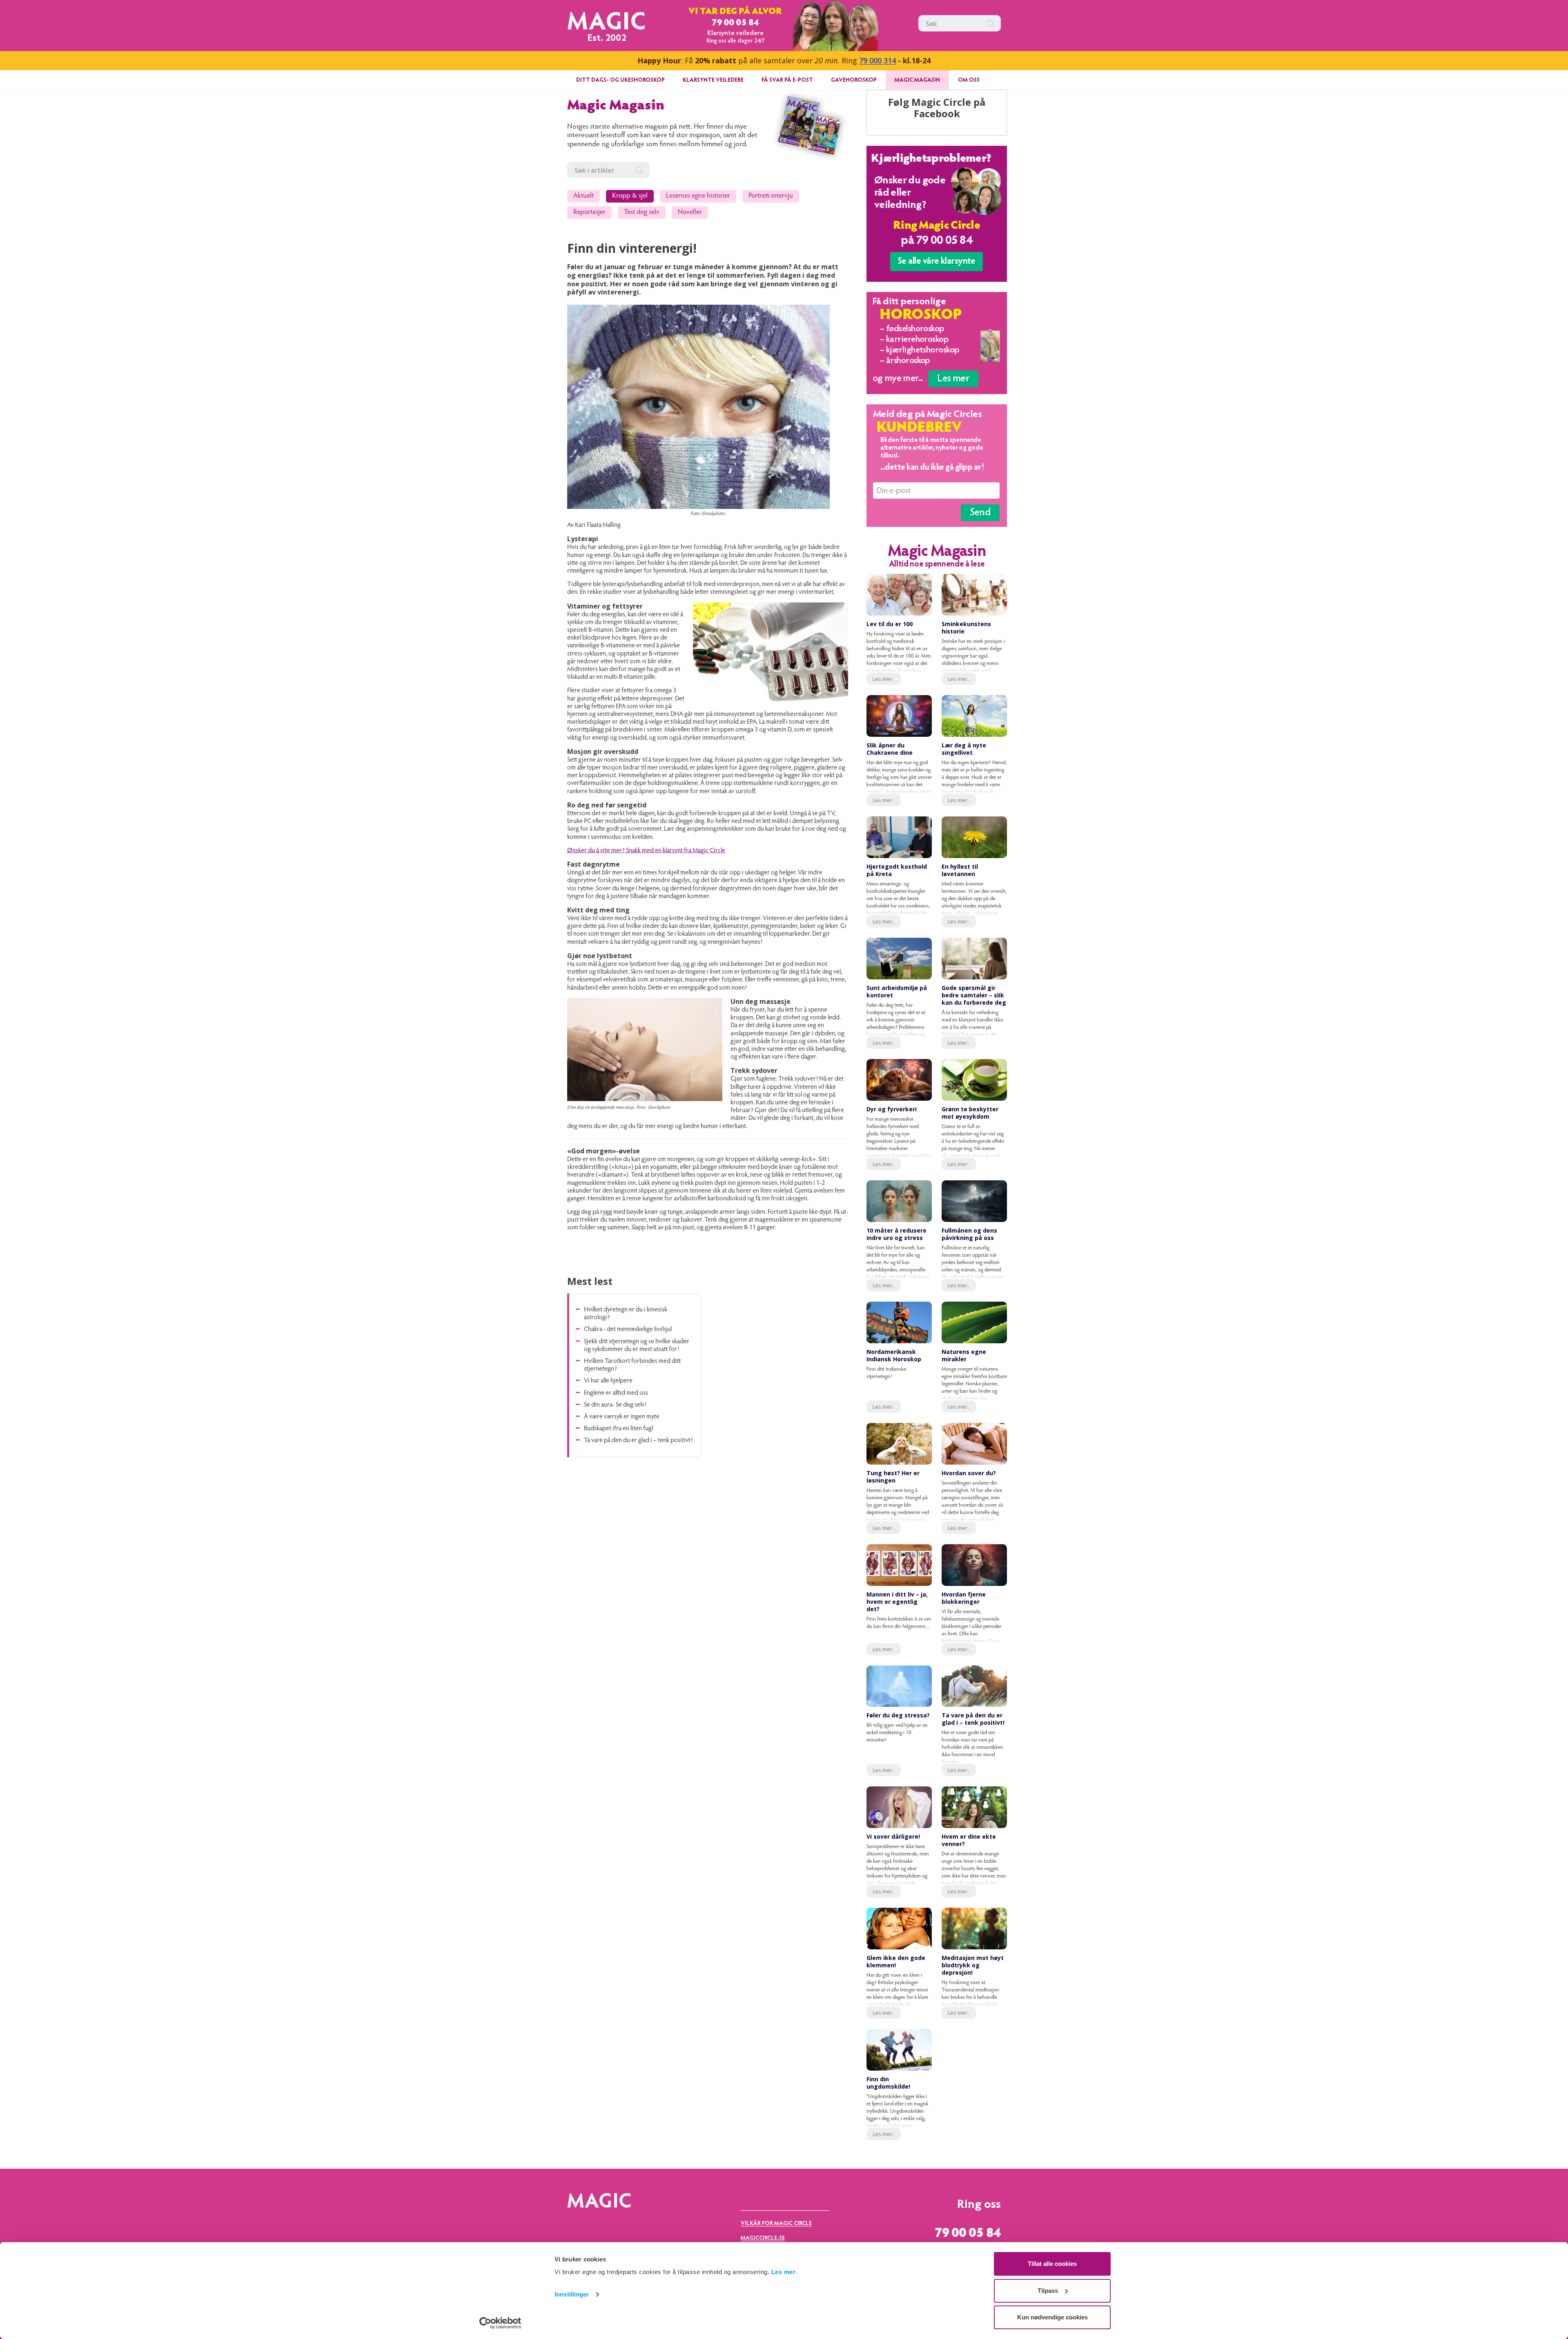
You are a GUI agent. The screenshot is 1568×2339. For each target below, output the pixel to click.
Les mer (784, 2272)
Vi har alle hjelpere (608, 1381)
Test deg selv (642, 213)
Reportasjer (589, 213)
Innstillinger (572, 2294)
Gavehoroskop (854, 80)
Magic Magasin (917, 80)
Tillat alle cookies (1052, 2264)
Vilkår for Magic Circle (776, 2224)
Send (980, 513)
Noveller (690, 213)
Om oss (969, 80)
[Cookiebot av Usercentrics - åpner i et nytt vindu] (500, 2323)
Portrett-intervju (771, 196)
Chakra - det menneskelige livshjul (628, 1329)
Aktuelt (584, 196)
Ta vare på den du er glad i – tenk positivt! (638, 1440)
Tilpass (1048, 2291)
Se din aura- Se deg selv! (615, 1405)
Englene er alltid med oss (616, 1393)
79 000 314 (878, 60)
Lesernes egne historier (698, 196)
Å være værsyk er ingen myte (622, 1417)
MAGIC (607, 24)
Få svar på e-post (787, 80)
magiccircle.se (763, 2239)
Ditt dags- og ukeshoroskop (620, 80)
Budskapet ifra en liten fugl (618, 1429)
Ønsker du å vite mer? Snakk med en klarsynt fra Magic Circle (646, 851)
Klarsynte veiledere (713, 80)
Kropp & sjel (630, 196)
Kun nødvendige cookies (1052, 2317)
